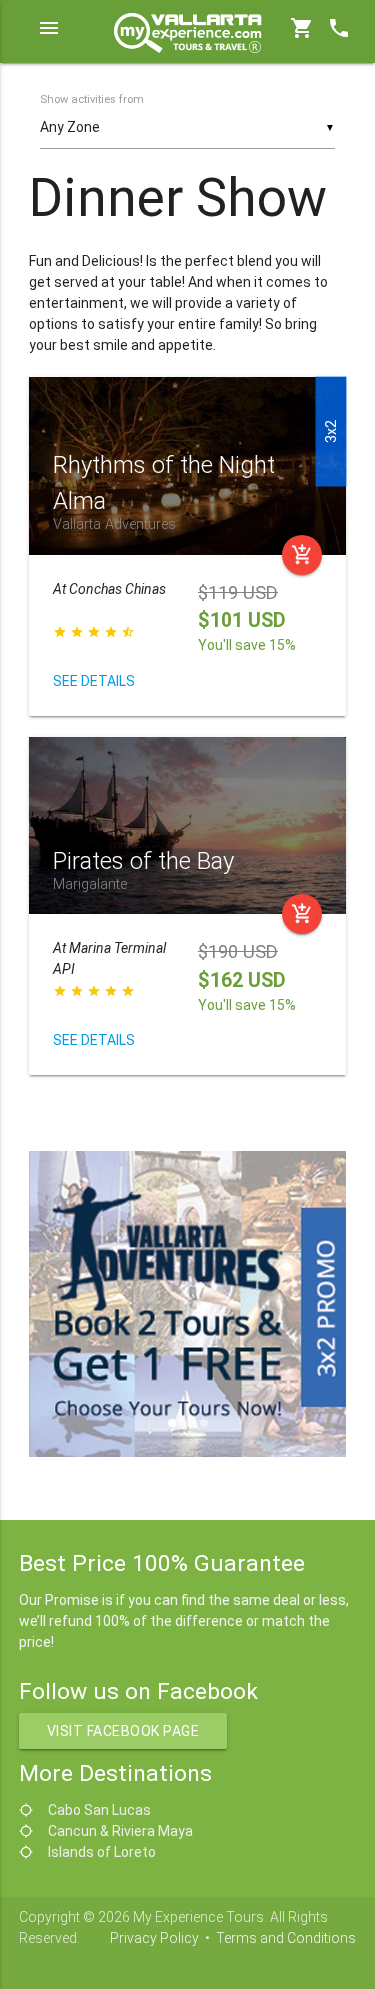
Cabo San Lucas (99, 1810)
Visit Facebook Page (123, 1731)
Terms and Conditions (286, 1938)
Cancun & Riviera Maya (120, 1831)
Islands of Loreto (102, 1852)
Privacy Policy (154, 1938)
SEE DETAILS (94, 681)
